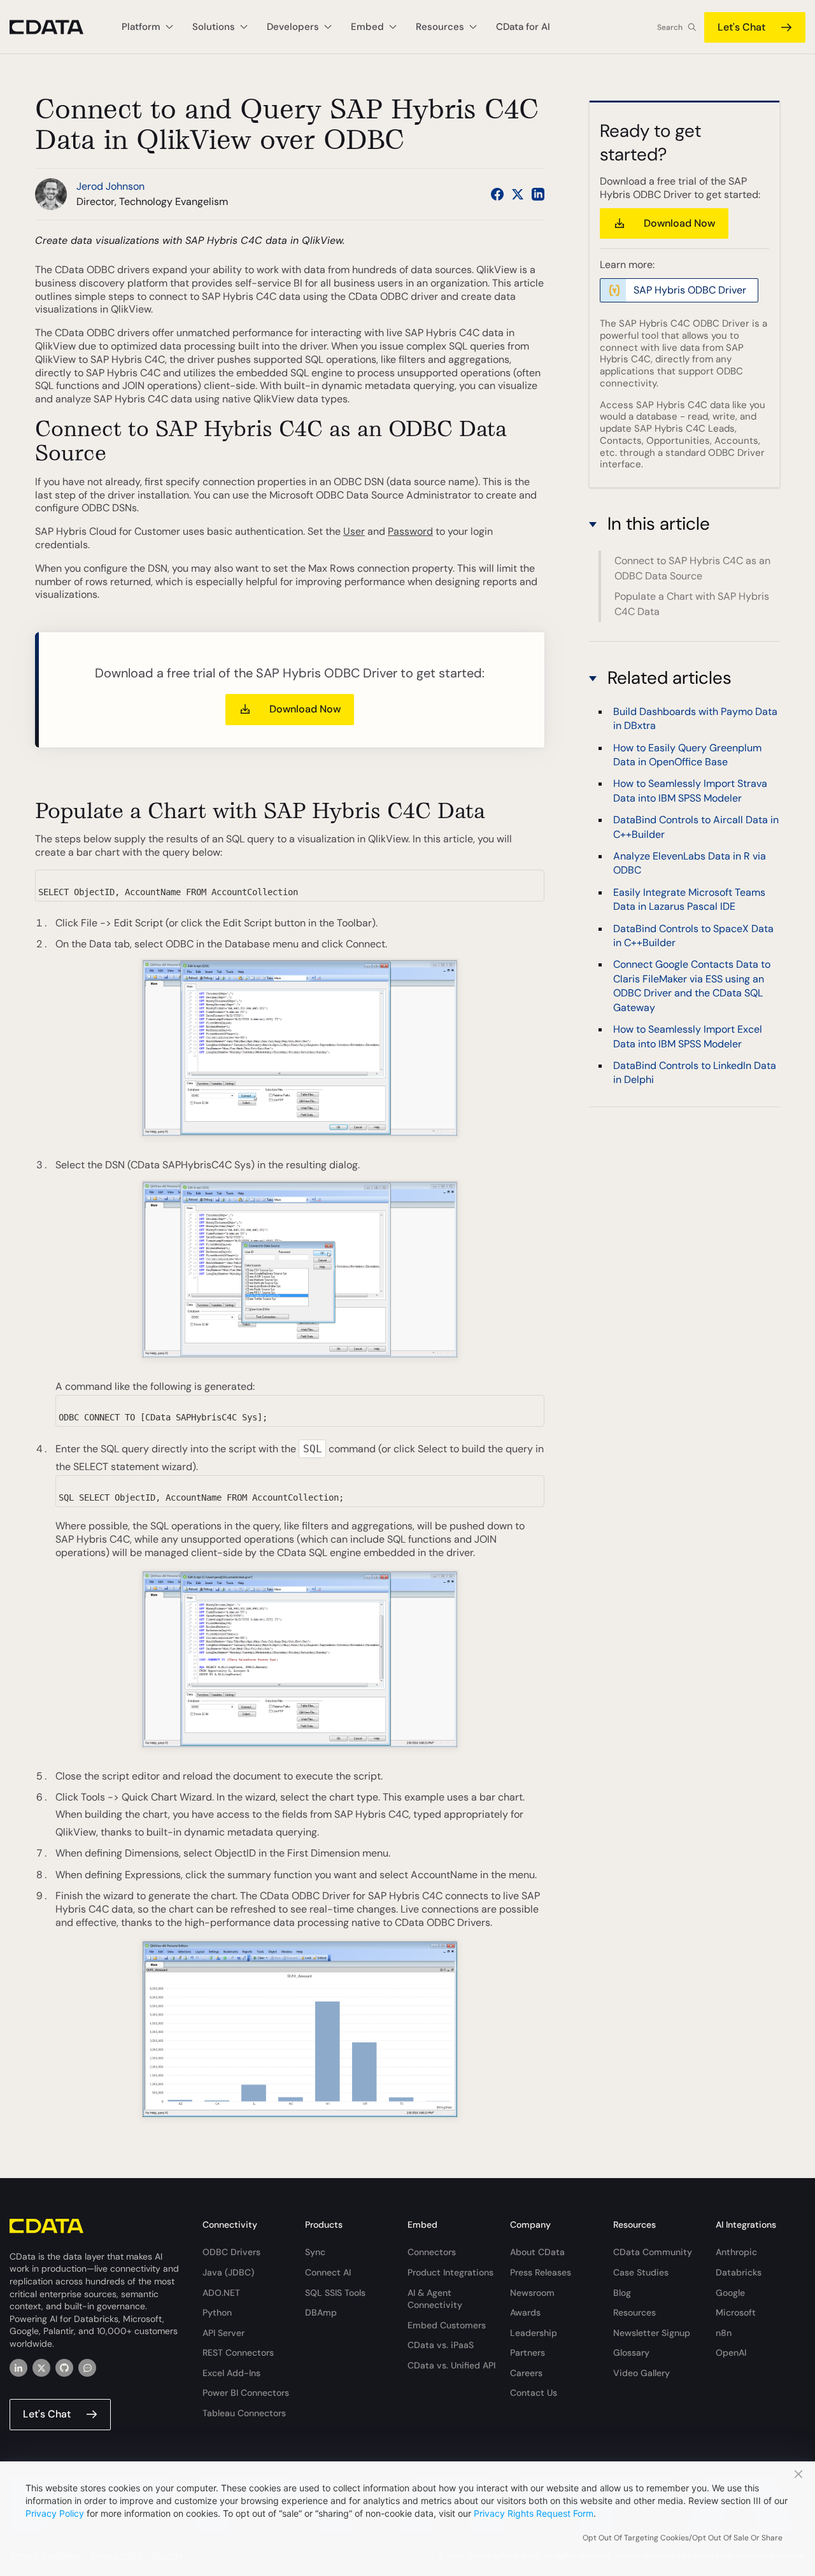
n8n (724, 2333)
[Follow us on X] (518, 194)
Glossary (631, 2353)
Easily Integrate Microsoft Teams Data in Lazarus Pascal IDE (689, 899)
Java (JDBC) (228, 2272)
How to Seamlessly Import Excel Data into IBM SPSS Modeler (688, 1036)
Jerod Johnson (110, 186)
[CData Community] (87, 2368)
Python (217, 2312)
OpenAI (731, 2353)
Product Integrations (450, 2272)
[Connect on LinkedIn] (538, 194)
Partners (528, 2353)
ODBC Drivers (231, 2252)
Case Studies (641, 2272)
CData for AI (523, 27)
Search (670, 27)
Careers (526, 2373)
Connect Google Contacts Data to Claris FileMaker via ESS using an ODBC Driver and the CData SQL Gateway (692, 986)
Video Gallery (641, 2373)
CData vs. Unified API (451, 2365)
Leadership (534, 2333)
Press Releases (541, 2272)
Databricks (739, 2272)
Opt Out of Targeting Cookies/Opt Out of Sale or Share (683, 2538)
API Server (223, 2333)
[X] (41, 2368)
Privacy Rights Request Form (534, 2513)
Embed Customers (447, 2325)
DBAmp (321, 2312)
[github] (64, 2368)
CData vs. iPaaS (441, 2345)
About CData (537, 2252)
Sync (315, 2252)
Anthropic (736, 2252)
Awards (525, 2312)
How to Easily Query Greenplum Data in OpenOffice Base (687, 755)
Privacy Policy (55, 2513)
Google (730, 2293)
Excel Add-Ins (231, 2373)
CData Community (653, 2252)
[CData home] (56, 27)
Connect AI (328, 2272)
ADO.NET (221, 2293)
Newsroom (532, 2293)
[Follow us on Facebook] (497, 194)
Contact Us (534, 2393)
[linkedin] (18, 2368)
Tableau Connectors (244, 2413)
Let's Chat (741, 27)
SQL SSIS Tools (335, 2293)
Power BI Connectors (246, 2393)
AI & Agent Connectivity (435, 2299)
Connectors (432, 2252)
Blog (622, 2293)
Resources (634, 2312)
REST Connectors (238, 2353)
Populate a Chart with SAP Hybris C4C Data (692, 604)
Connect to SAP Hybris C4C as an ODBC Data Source (692, 568)
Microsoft (736, 2312)
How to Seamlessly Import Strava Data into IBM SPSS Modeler (690, 791)
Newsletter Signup (652, 2333)
